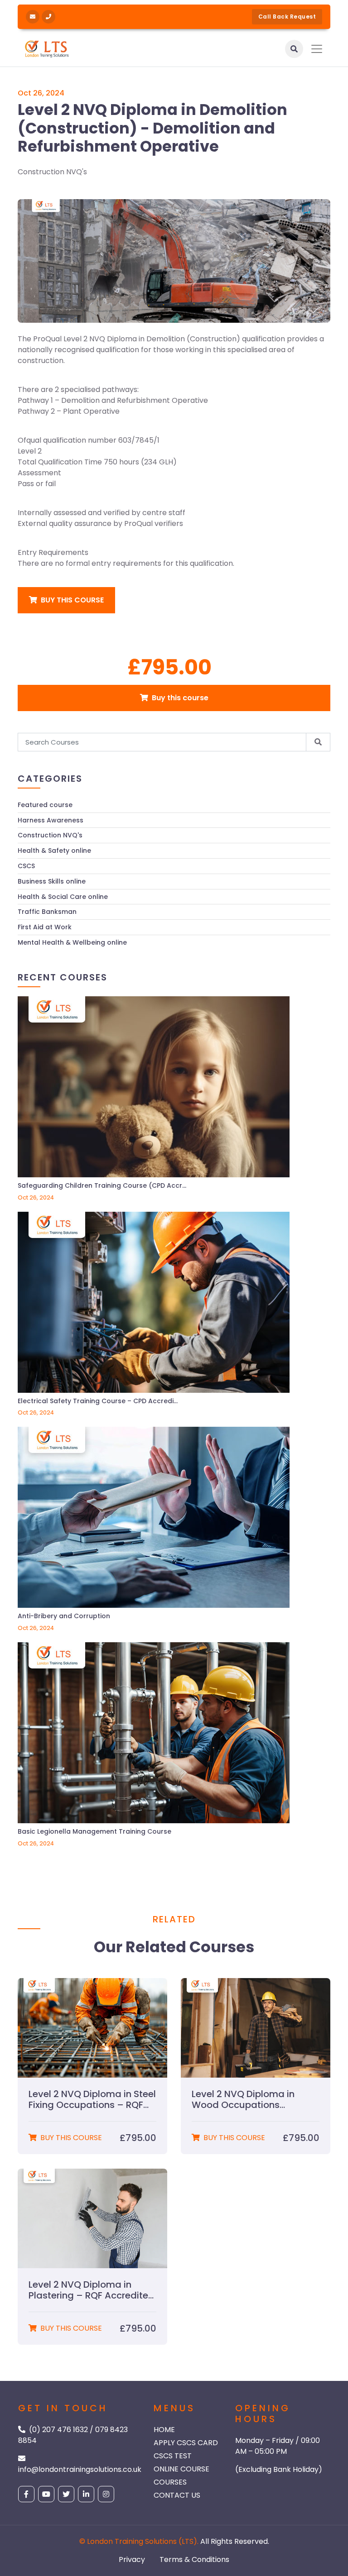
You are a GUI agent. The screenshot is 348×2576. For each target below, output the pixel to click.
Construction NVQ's (52, 172)
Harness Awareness (51, 820)
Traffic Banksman (47, 912)
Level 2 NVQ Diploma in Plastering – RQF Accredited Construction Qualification (92, 2290)
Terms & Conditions (194, 2559)
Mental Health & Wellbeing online (72, 943)
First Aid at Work (45, 927)
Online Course (181, 2469)
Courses (170, 2482)
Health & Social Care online (63, 897)
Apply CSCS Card (186, 2443)
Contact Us (177, 2495)
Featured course (45, 805)
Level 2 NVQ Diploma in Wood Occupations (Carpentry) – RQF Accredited (243, 2099)
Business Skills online (52, 882)
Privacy (132, 2559)
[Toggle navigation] (317, 49)
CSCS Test (173, 2456)
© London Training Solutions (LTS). (139, 2541)
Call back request (287, 17)
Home (164, 2430)
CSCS (26, 866)
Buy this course (71, 600)
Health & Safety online (54, 851)
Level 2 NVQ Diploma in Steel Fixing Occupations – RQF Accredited (92, 2099)
